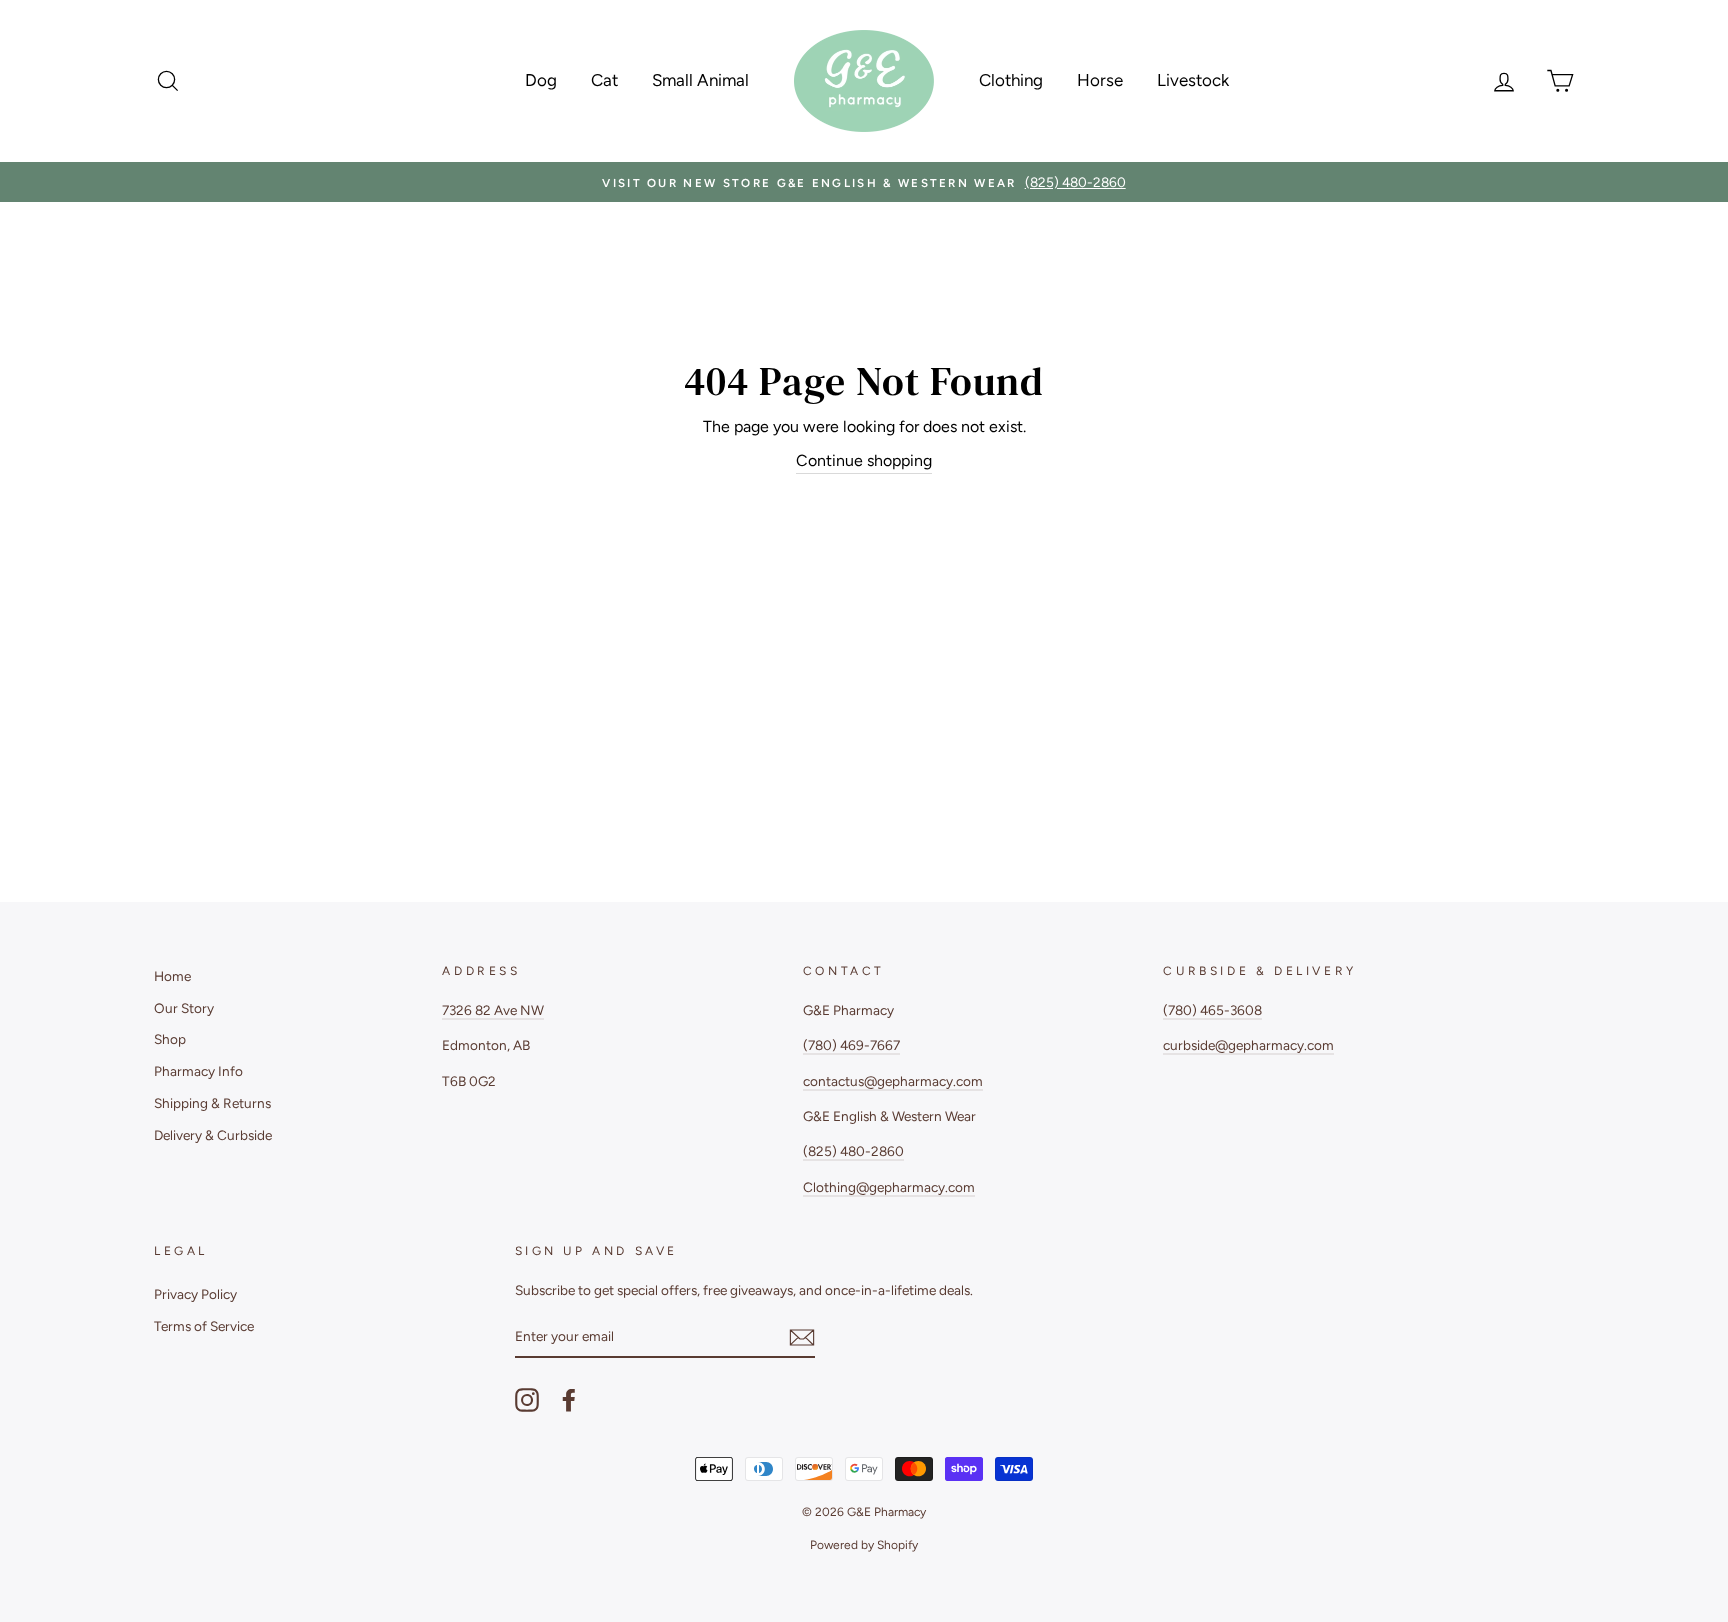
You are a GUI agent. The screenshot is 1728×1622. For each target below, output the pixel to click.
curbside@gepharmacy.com (1248, 1045)
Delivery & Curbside (213, 1135)
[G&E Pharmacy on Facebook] (569, 1400)
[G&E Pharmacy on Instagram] (527, 1400)
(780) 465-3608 (1212, 1010)
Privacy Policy (195, 1294)
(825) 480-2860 (853, 1151)
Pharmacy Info (198, 1071)
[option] (864, 182)
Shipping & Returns (212, 1103)
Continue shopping (864, 460)
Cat (604, 80)
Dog (541, 80)
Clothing (1011, 80)
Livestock (1193, 80)
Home (172, 976)
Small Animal (700, 80)
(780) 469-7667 (851, 1045)
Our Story (184, 1008)
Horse (1100, 80)
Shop (170, 1039)
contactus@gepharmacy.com (893, 1081)
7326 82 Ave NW (493, 1010)
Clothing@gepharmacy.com (889, 1187)
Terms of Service (204, 1326)
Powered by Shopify (864, 1545)
